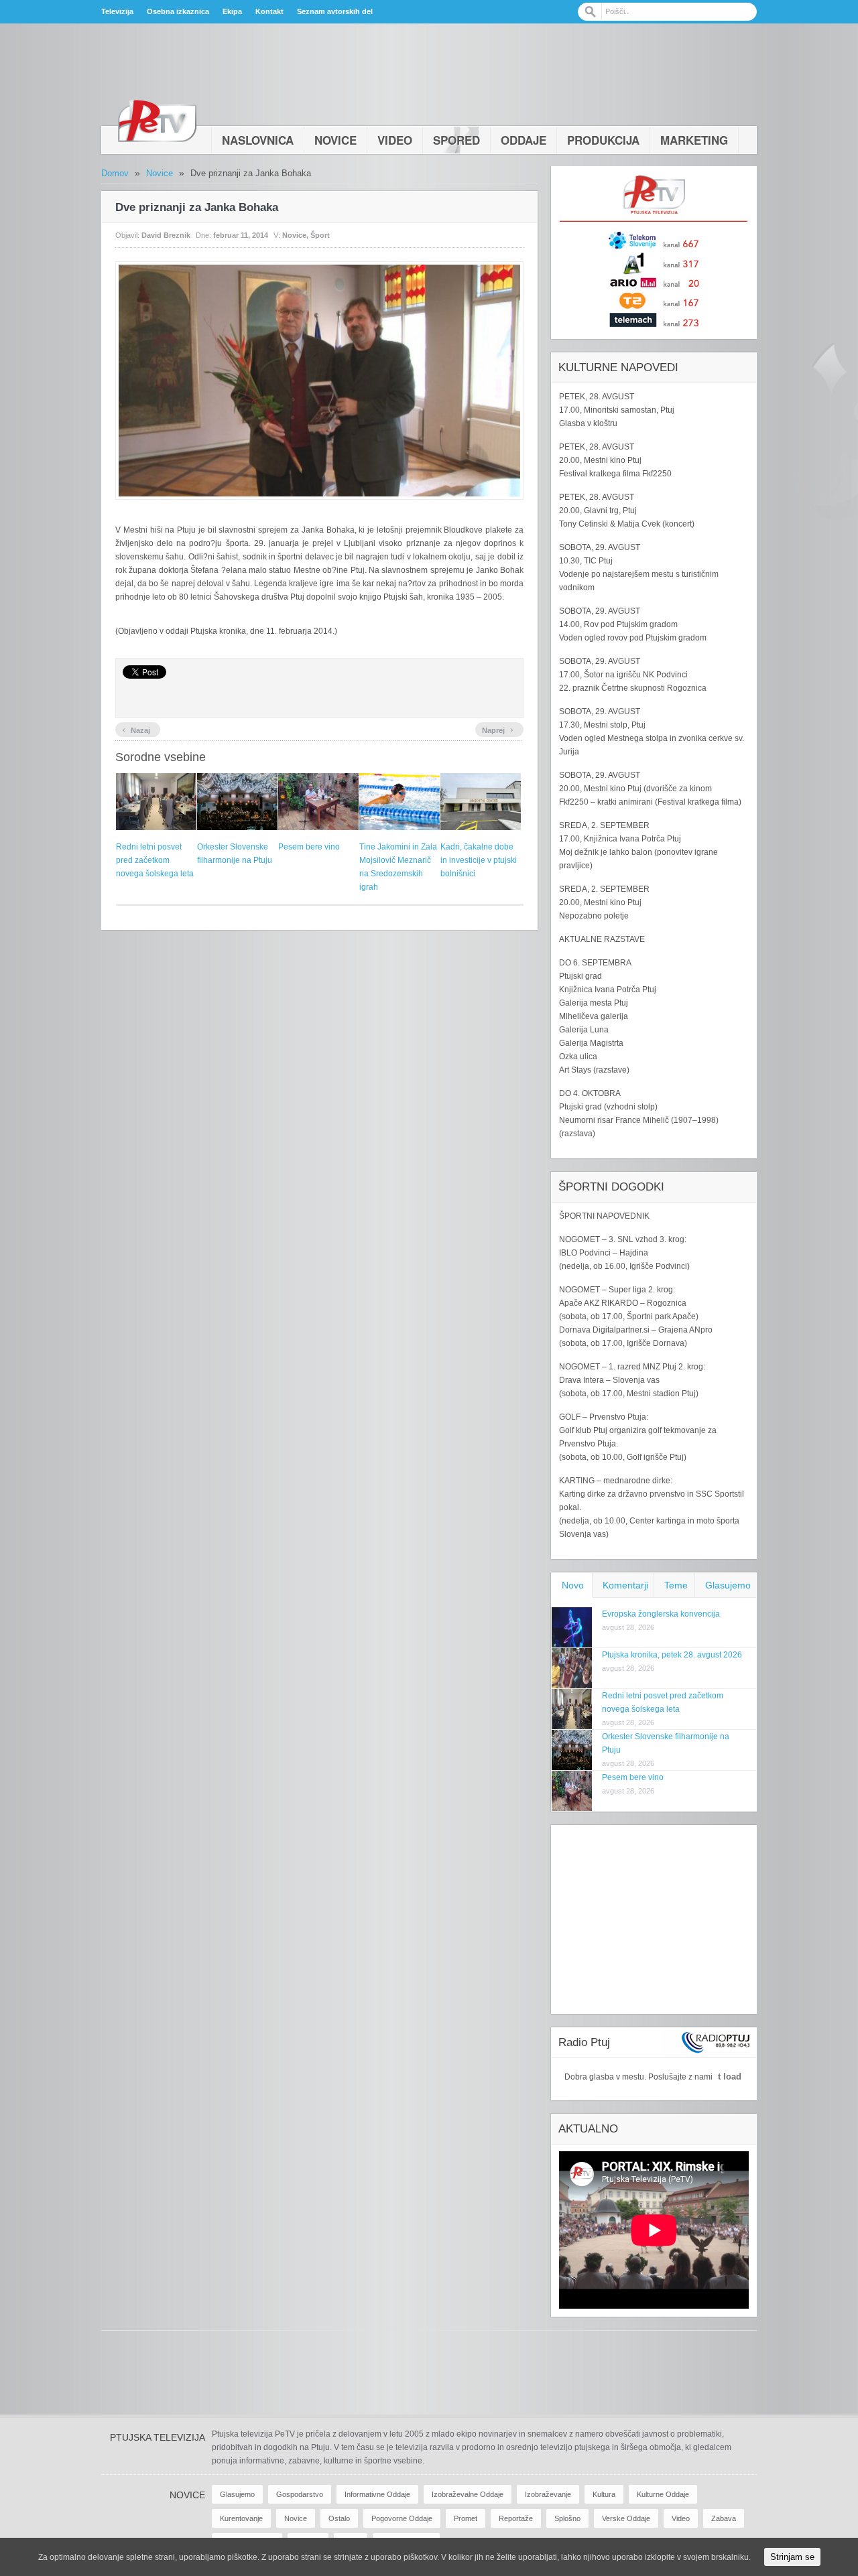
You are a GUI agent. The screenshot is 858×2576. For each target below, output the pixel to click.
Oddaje (524, 140)
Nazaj (136, 729)
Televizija (117, 11)
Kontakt (269, 11)
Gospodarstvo (300, 2494)
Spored (456, 140)
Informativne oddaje (377, 2494)
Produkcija (603, 140)
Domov (115, 173)
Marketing (694, 140)
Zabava (724, 2518)
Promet (466, 2518)
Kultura (604, 2494)
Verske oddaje (626, 2518)
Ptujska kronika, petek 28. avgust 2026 (672, 1655)
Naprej (498, 729)
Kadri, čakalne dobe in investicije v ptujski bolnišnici (479, 860)
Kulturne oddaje (663, 2494)
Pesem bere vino (309, 847)
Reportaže (516, 2518)
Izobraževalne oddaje (468, 2494)
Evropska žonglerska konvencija (661, 1614)
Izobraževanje (548, 2494)
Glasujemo (728, 1585)
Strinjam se (792, 2557)
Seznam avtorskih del (335, 11)
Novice (335, 140)
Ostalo (339, 2518)
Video (395, 140)
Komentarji (625, 1585)
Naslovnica (258, 140)
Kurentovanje (241, 2518)
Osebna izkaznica (178, 11)
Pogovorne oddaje (402, 2518)
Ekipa (232, 11)
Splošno (567, 2518)
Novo (573, 1585)
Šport (320, 235)
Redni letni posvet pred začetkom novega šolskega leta (155, 860)
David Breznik (166, 235)
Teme (676, 1585)
